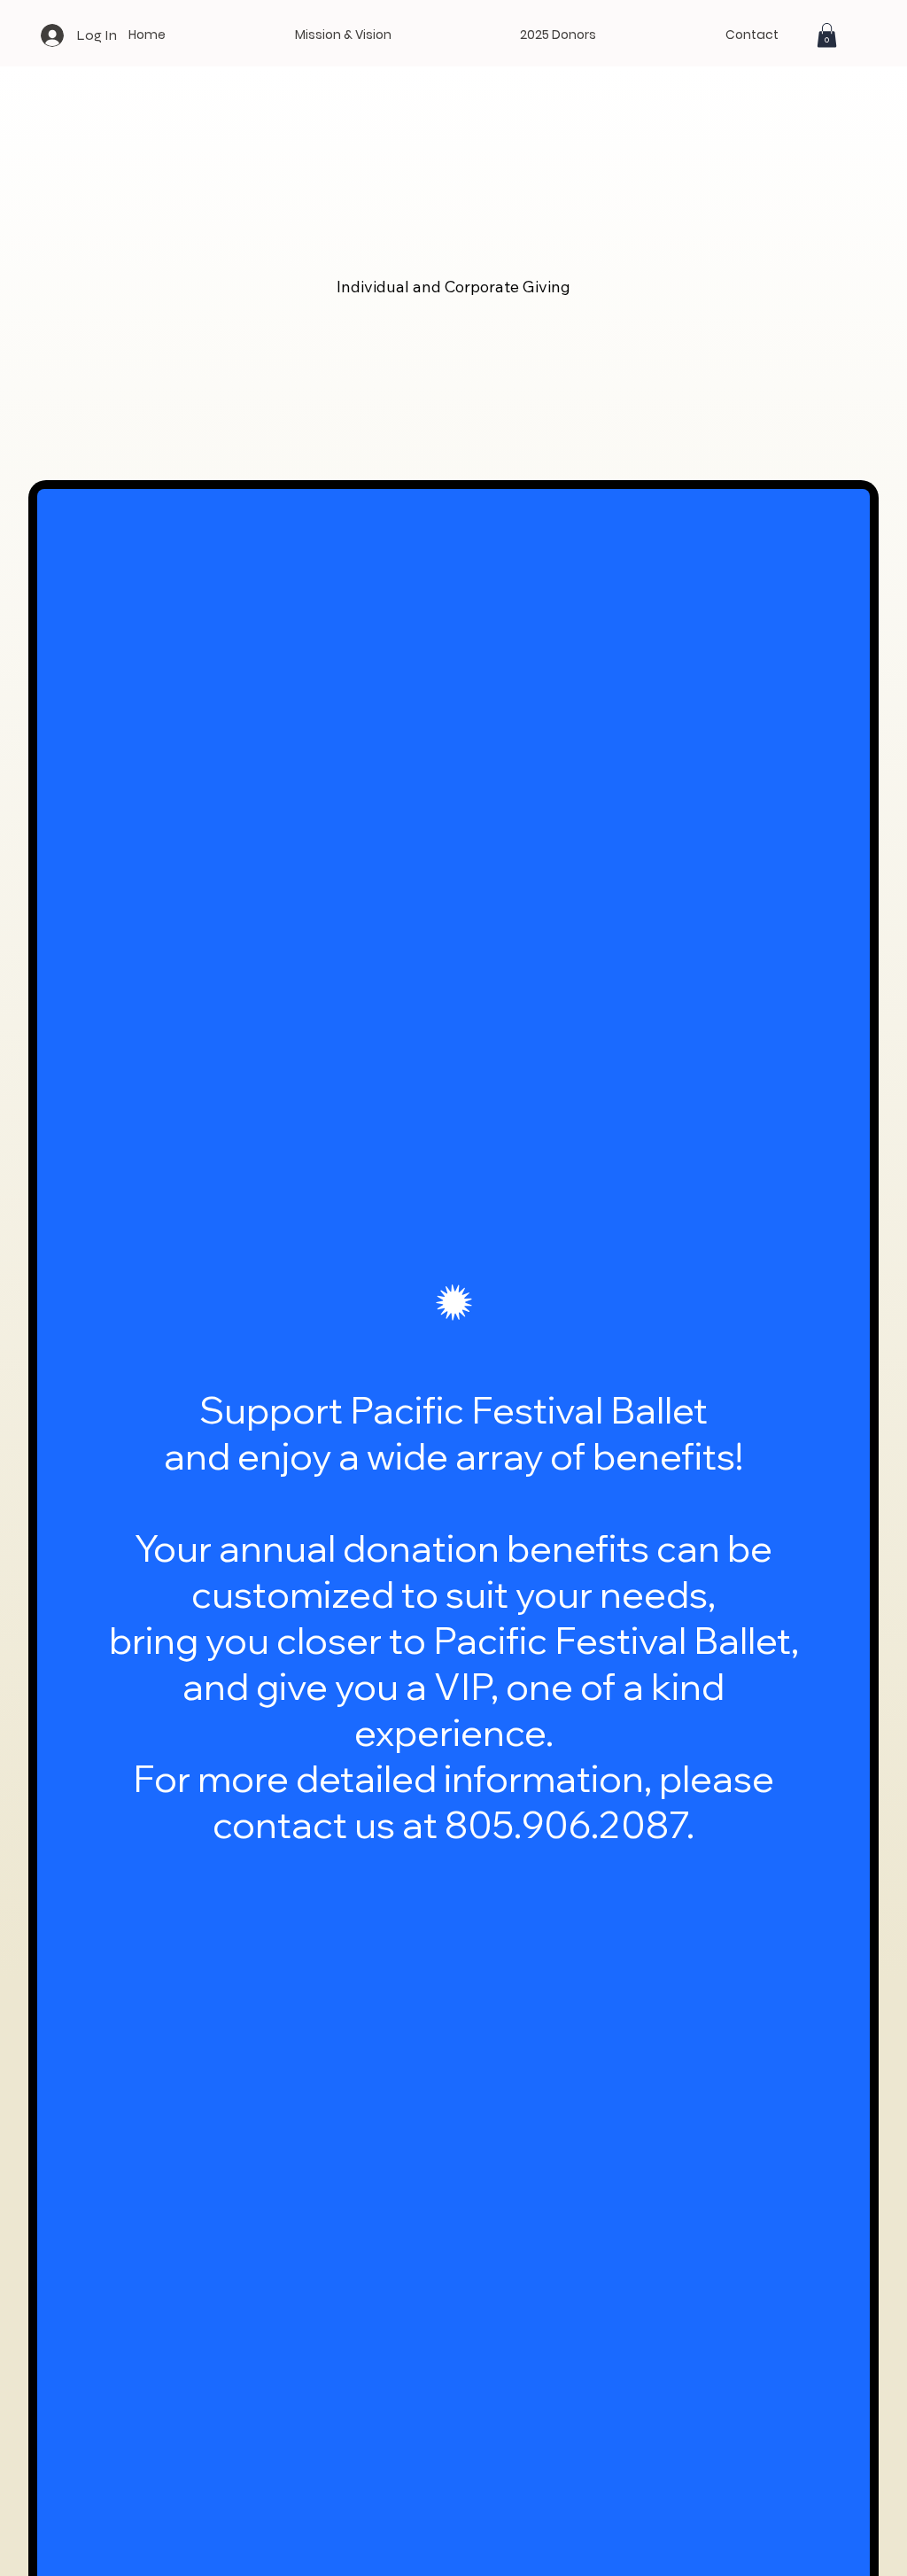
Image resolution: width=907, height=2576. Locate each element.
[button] (827, 35)
